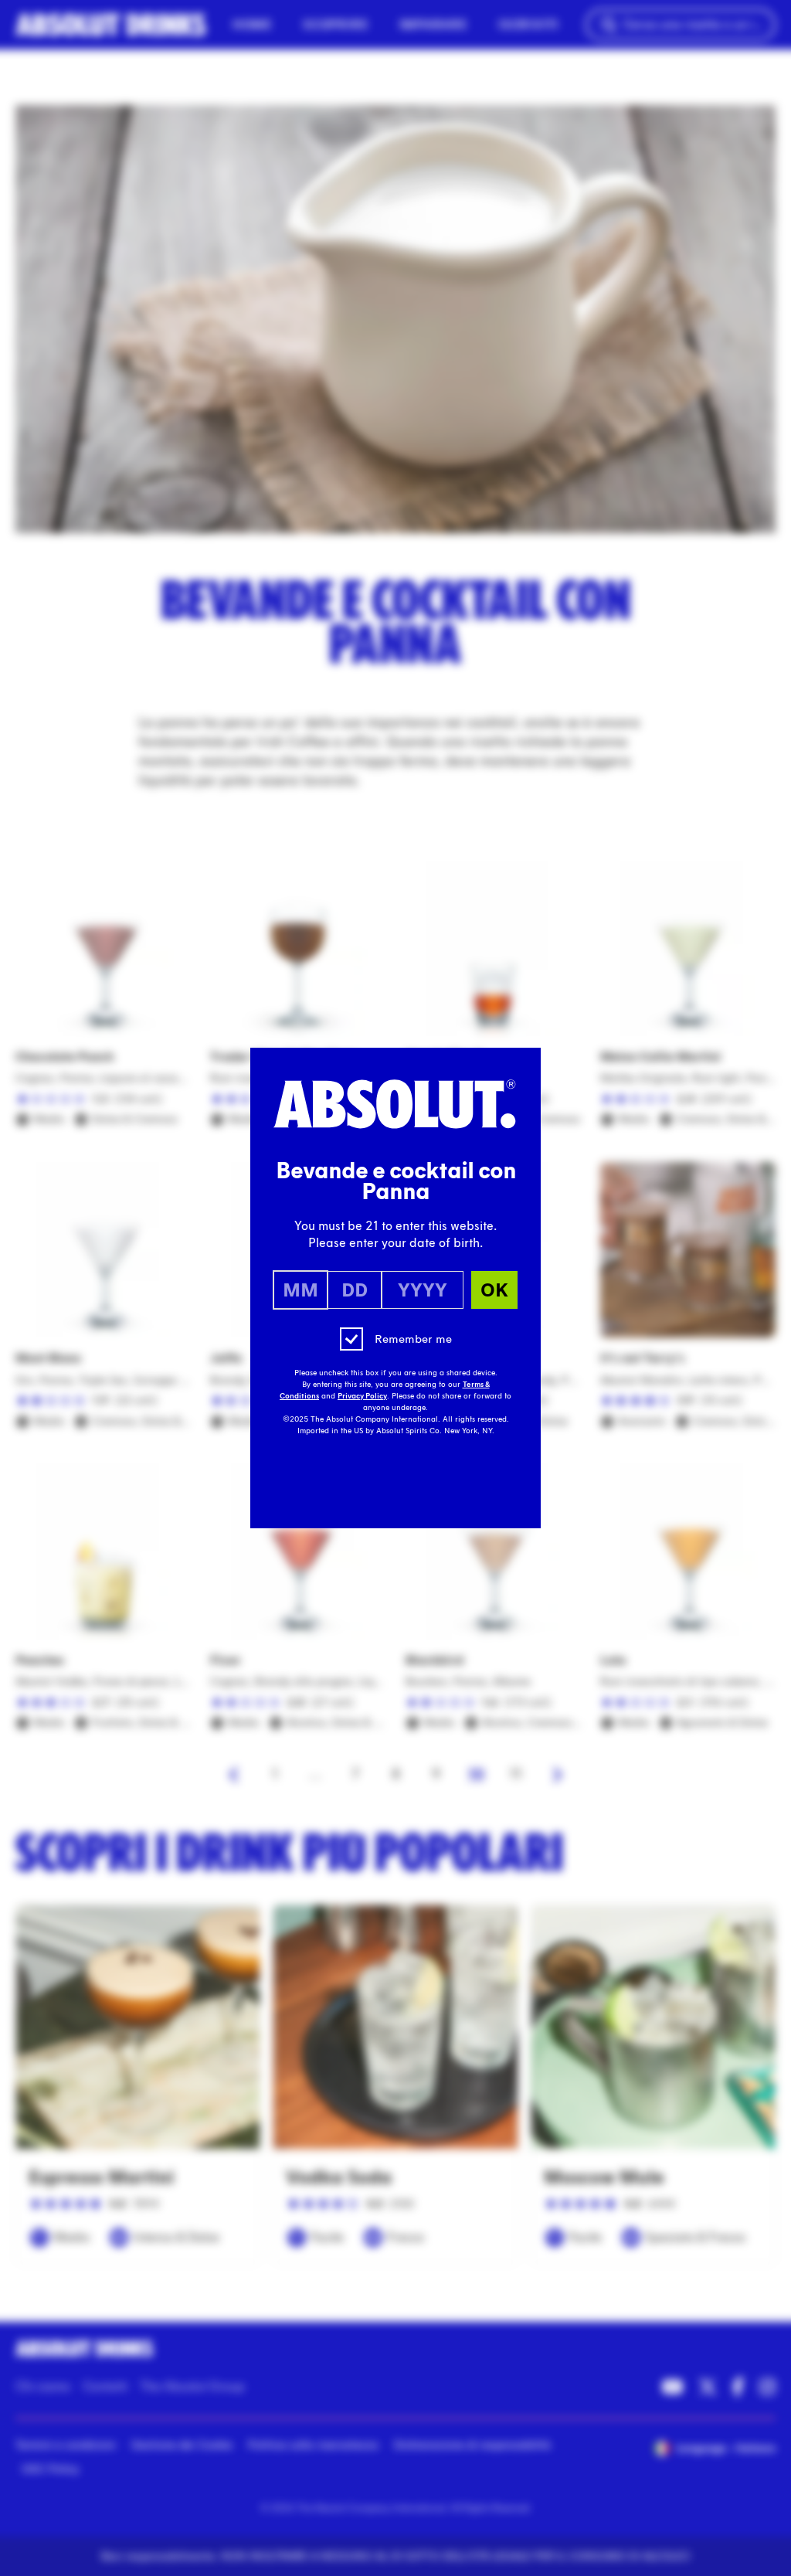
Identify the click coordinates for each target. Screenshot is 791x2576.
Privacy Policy (362, 1396)
